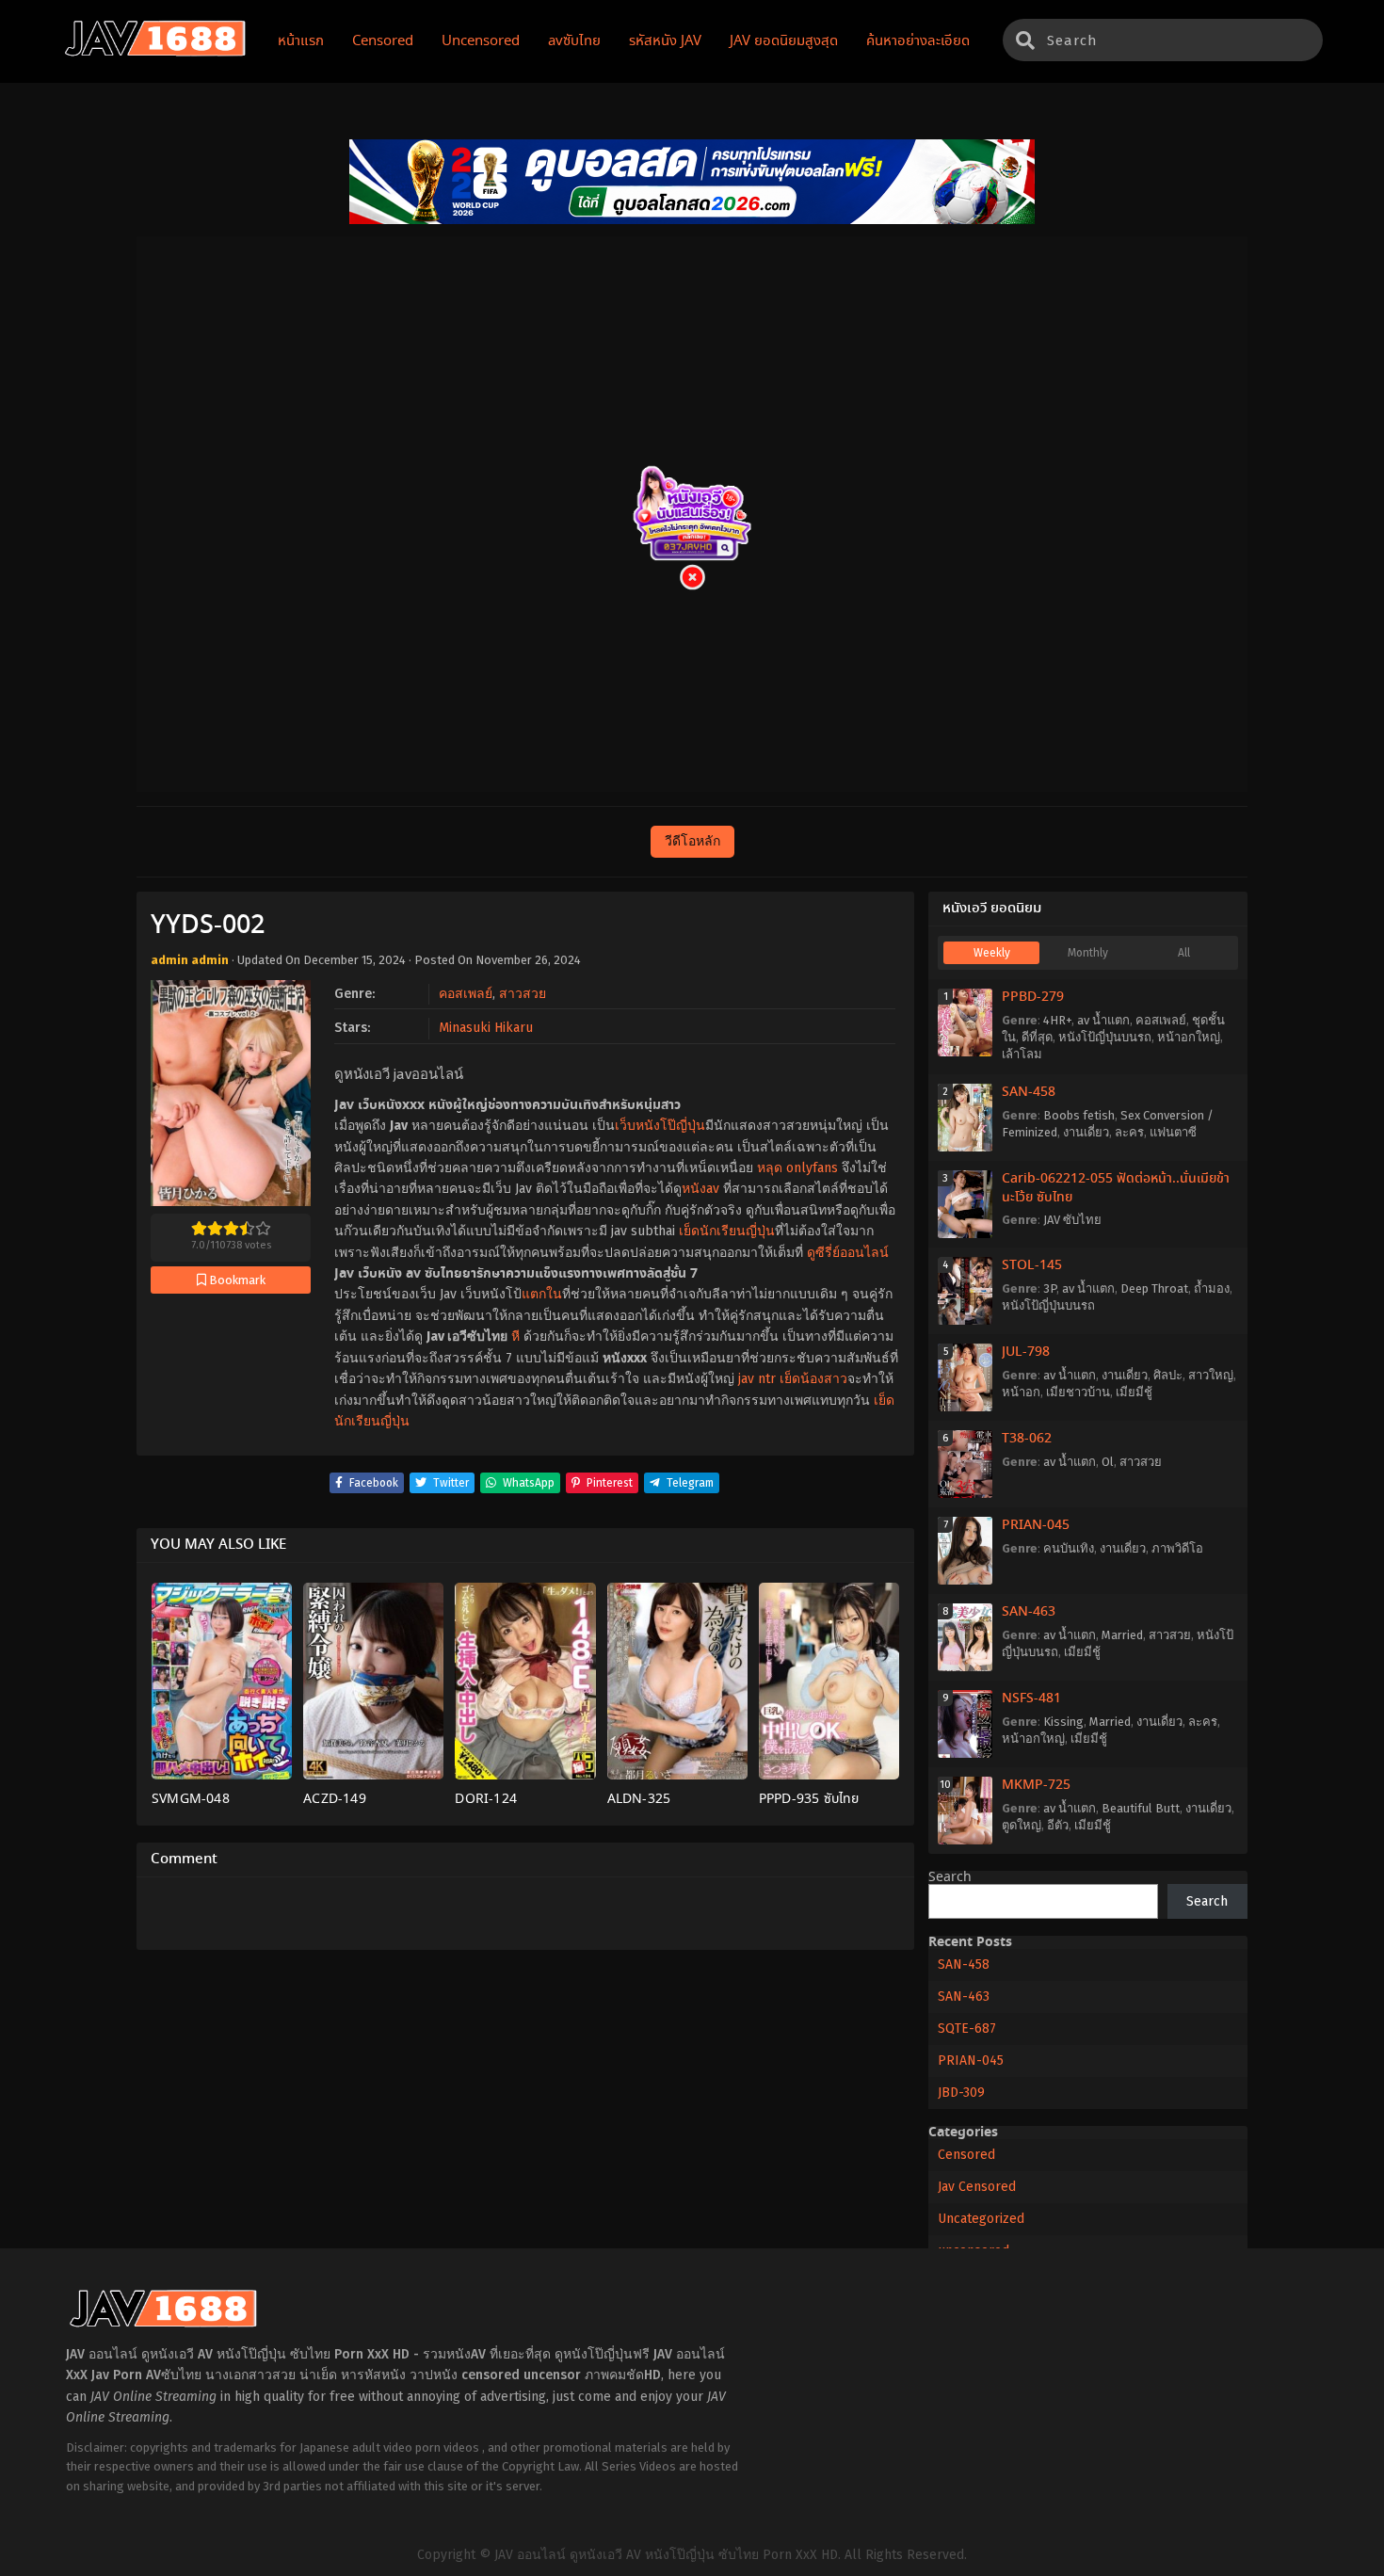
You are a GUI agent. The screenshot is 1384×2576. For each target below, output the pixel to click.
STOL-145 (1032, 1265)
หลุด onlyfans (797, 1168)
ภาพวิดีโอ (1177, 1548)
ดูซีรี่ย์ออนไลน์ (848, 1253)
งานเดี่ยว (1086, 1132)
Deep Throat (1154, 1288)
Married (1122, 1635)
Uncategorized (981, 2219)
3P (1050, 1288)
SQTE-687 (967, 2029)
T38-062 (1027, 1439)
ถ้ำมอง (1212, 1288)
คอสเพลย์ (466, 994)
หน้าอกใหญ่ (1189, 1037)
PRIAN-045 (1036, 1525)
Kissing (1063, 1722)
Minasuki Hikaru (486, 1028)
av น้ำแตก (1103, 1020)
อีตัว (1058, 1825)
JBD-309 (961, 2093)
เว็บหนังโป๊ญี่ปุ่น (660, 1126)
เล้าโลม (1022, 1054)
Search (950, 1877)
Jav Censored (977, 2187)
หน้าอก (1021, 1392)
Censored (966, 2155)
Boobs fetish (1079, 1115)
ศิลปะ (1168, 1375)
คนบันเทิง (1069, 1548)
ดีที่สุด (1037, 1037)
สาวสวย (523, 994)
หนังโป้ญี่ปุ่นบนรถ (1105, 1037)
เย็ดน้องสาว (813, 1379)
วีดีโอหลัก (692, 841)
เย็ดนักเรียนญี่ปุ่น (727, 1231)
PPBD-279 (1033, 997)
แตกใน (542, 1294)
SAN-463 (1029, 1612)
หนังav (700, 1189)
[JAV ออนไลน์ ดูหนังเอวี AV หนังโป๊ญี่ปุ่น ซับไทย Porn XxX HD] (155, 53)
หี (515, 1336)
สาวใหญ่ (1211, 1375)
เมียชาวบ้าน (1078, 1392)
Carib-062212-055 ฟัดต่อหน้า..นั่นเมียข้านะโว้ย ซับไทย (1116, 1188)
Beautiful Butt (1141, 1808)
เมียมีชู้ (1134, 1392)
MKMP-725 (1036, 1785)
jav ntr (757, 1379)
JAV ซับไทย (1072, 1220)
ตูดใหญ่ (1022, 1825)
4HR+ (1057, 1020)
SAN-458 (1029, 1092)
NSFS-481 (1031, 1699)
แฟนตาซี (1173, 1132)
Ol (1108, 1462)
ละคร (1129, 1132)
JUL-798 (1026, 1352)
